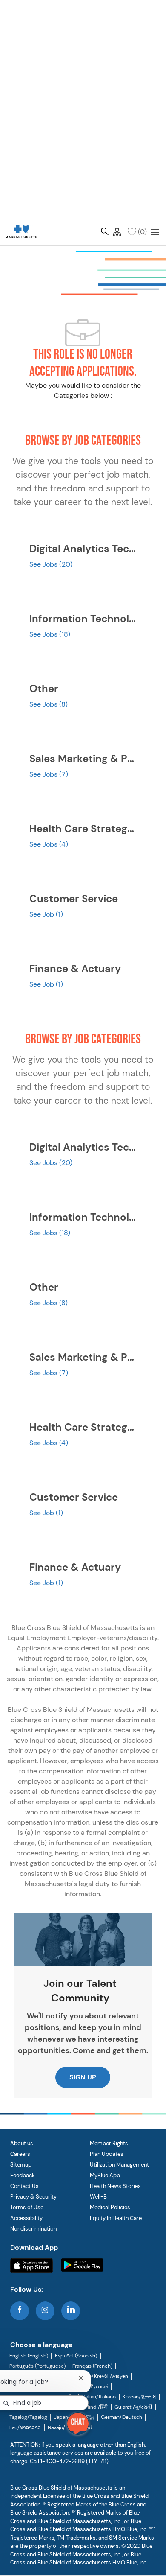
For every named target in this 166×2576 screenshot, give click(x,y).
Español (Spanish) (76, 2356)
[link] (21, 231)
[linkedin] (71, 2311)
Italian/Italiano (99, 2397)
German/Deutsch (122, 2417)
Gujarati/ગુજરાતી (133, 2407)
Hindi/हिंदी (97, 2407)
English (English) (29, 2356)
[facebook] (20, 2311)
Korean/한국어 (139, 2397)
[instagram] (45, 2311)
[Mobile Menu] (155, 231)
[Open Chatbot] (78, 2424)
